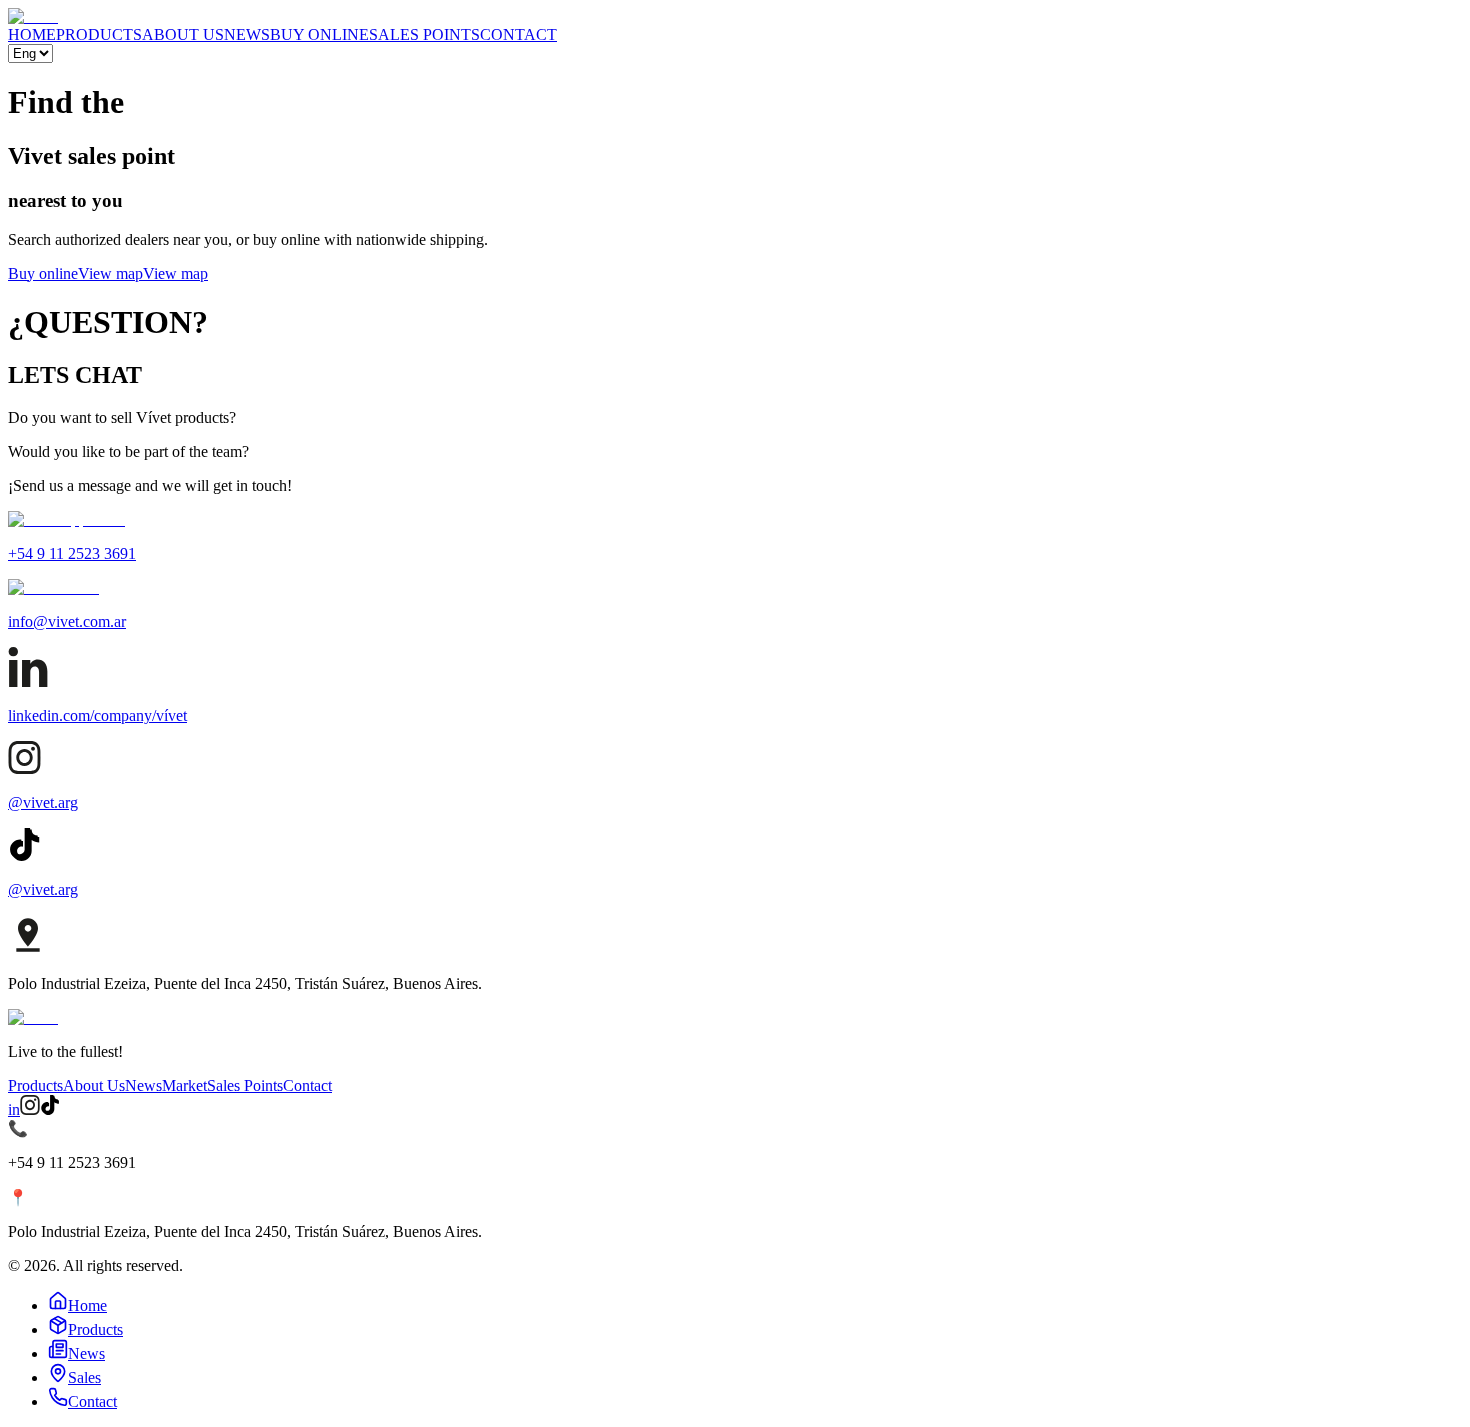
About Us (94, 1085)
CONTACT (518, 34)
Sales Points (245, 1085)
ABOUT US (183, 34)
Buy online (43, 273)
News (143, 1085)
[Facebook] (50, 1109)
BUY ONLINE (319, 34)
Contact (307, 1085)
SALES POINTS (424, 34)
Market (184, 1085)
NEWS (247, 34)
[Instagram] (30, 1109)
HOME (32, 34)
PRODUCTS (99, 34)
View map (110, 273)
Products (35, 1085)
